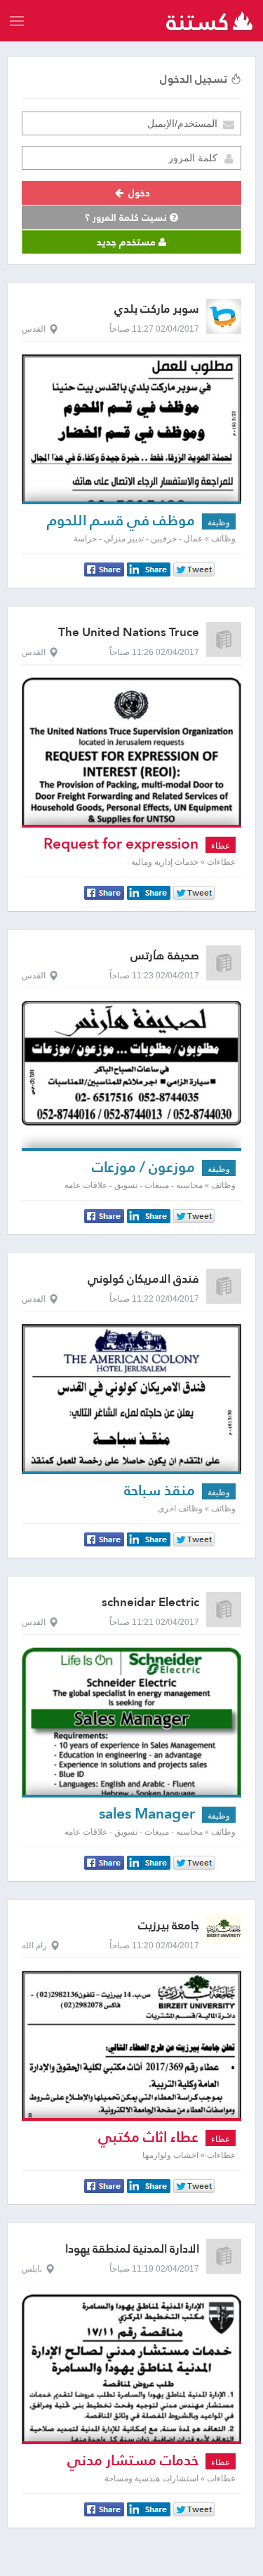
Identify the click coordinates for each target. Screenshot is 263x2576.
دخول (138, 193)
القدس (34, 329)
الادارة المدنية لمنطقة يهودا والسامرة (132, 2255)
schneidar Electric (150, 1602)
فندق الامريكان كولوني (143, 1279)
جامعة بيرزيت (169, 1926)
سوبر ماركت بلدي (157, 309)
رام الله (34, 1946)
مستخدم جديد (128, 242)
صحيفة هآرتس (165, 956)
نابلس (32, 2269)
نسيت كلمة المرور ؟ (127, 217)
